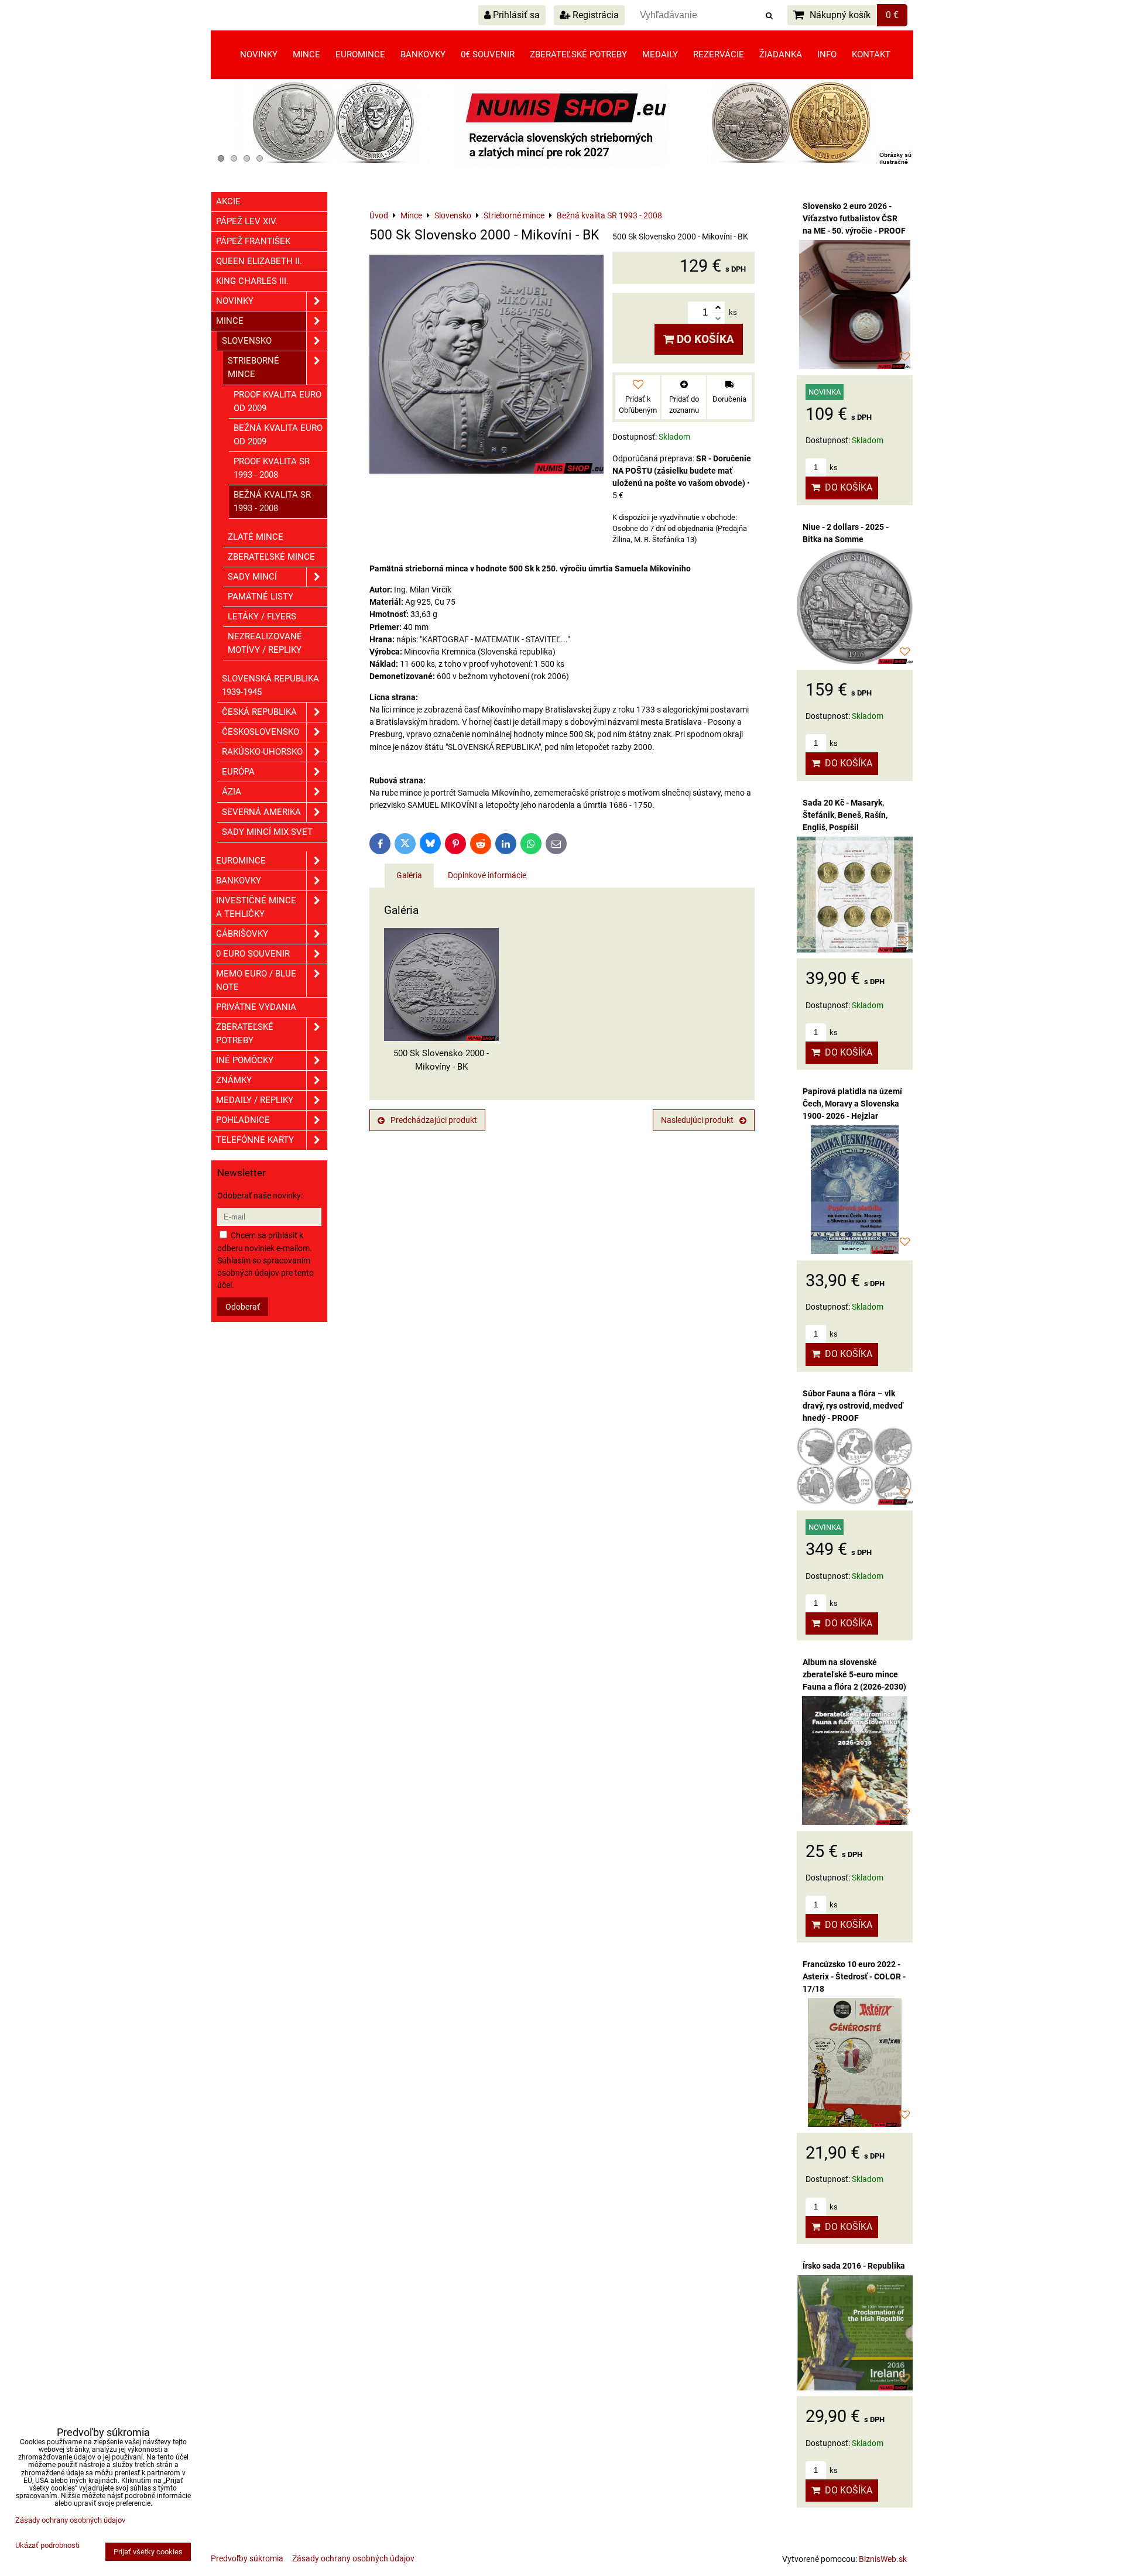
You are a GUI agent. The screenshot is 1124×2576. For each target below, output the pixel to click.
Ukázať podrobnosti (47, 2546)
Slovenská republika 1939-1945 (270, 685)
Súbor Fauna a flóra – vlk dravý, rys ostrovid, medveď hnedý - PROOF (853, 1406)
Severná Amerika (261, 812)
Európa (238, 772)
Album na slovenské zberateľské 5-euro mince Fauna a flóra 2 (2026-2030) (854, 1674)
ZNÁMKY (234, 1080)
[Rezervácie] (562, 164)
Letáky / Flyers (262, 616)
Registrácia (594, 15)
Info (827, 54)
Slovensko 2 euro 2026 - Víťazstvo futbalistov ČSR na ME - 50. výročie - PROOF (854, 218)
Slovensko (247, 341)
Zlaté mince (256, 537)
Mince (306, 54)
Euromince (360, 54)
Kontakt (871, 54)
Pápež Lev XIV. (247, 221)
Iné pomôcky (245, 1060)
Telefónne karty (255, 1140)
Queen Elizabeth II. (259, 261)
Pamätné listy (261, 597)
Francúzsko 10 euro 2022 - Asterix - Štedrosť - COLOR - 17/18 (854, 1976)
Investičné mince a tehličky (256, 907)
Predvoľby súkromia (247, 2558)
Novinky (259, 54)
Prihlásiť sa (515, 15)
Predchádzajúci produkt (434, 1120)
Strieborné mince (253, 367)
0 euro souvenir (253, 954)
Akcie (228, 201)
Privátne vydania (256, 1007)
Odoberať (243, 1307)
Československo (261, 732)
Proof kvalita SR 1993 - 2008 (272, 468)
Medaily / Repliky (255, 1100)
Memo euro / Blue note (256, 980)
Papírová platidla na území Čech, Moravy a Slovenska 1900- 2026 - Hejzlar (852, 1104)
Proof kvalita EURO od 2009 (277, 401)
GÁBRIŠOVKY (242, 934)
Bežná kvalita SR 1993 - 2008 (272, 501)
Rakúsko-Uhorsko (262, 752)
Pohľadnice (243, 1120)
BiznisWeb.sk (883, 2559)
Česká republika (259, 712)
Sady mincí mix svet (267, 832)
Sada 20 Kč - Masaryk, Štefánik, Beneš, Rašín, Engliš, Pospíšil (845, 815)
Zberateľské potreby (578, 54)
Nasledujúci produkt (697, 1120)
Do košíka (704, 339)
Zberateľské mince (271, 557)
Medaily (660, 54)
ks (833, 467)
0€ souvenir (488, 54)
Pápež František (253, 241)
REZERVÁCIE (719, 54)
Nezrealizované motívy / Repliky (265, 643)
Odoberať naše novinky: (260, 1195)
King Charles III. (252, 281)
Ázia (232, 792)
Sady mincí (252, 577)
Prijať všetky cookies (148, 2552)
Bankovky (423, 54)
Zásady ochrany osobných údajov (353, 2558)
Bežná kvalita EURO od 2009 (278, 435)
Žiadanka (781, 54)
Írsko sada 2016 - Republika (854, 2266)
